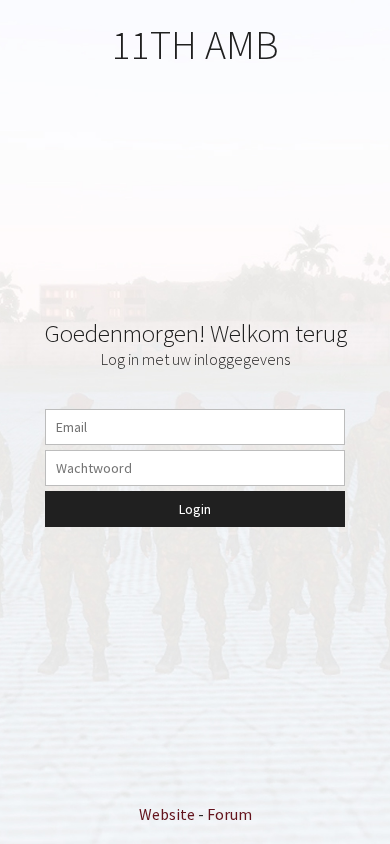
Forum (229, 814)
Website (167, 814)
